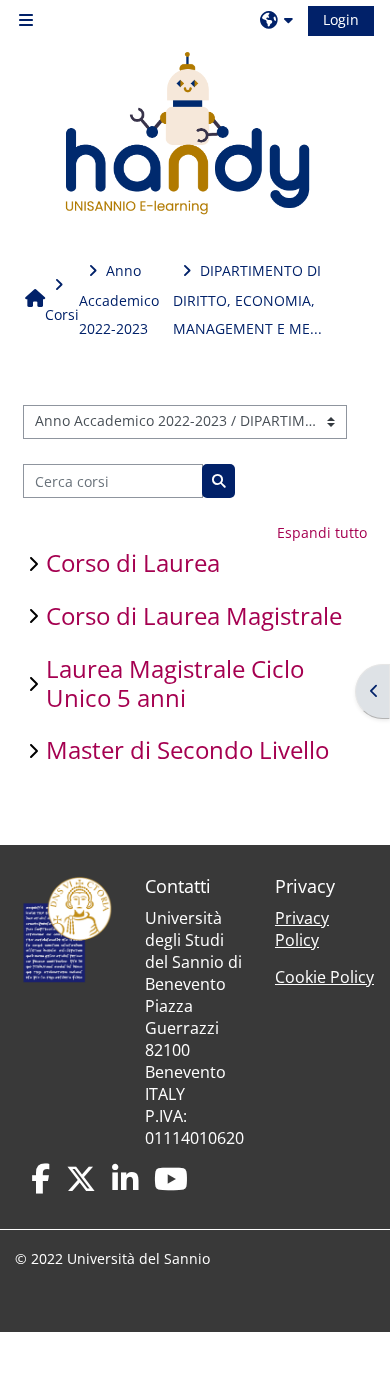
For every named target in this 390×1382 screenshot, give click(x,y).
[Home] (187, 133)
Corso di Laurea (133, 562)
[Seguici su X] (81, 1178)
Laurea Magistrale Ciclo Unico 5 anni (175, 683)
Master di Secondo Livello (187, 749)
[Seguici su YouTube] (171, 1178)
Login (341, 19)
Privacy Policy (302, 929)
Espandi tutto (322, 532)
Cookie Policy (324, 977)
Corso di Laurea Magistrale (194, 615)
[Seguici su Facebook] (40, 1178)
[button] (279, 20)
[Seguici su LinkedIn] (125, 1178)
